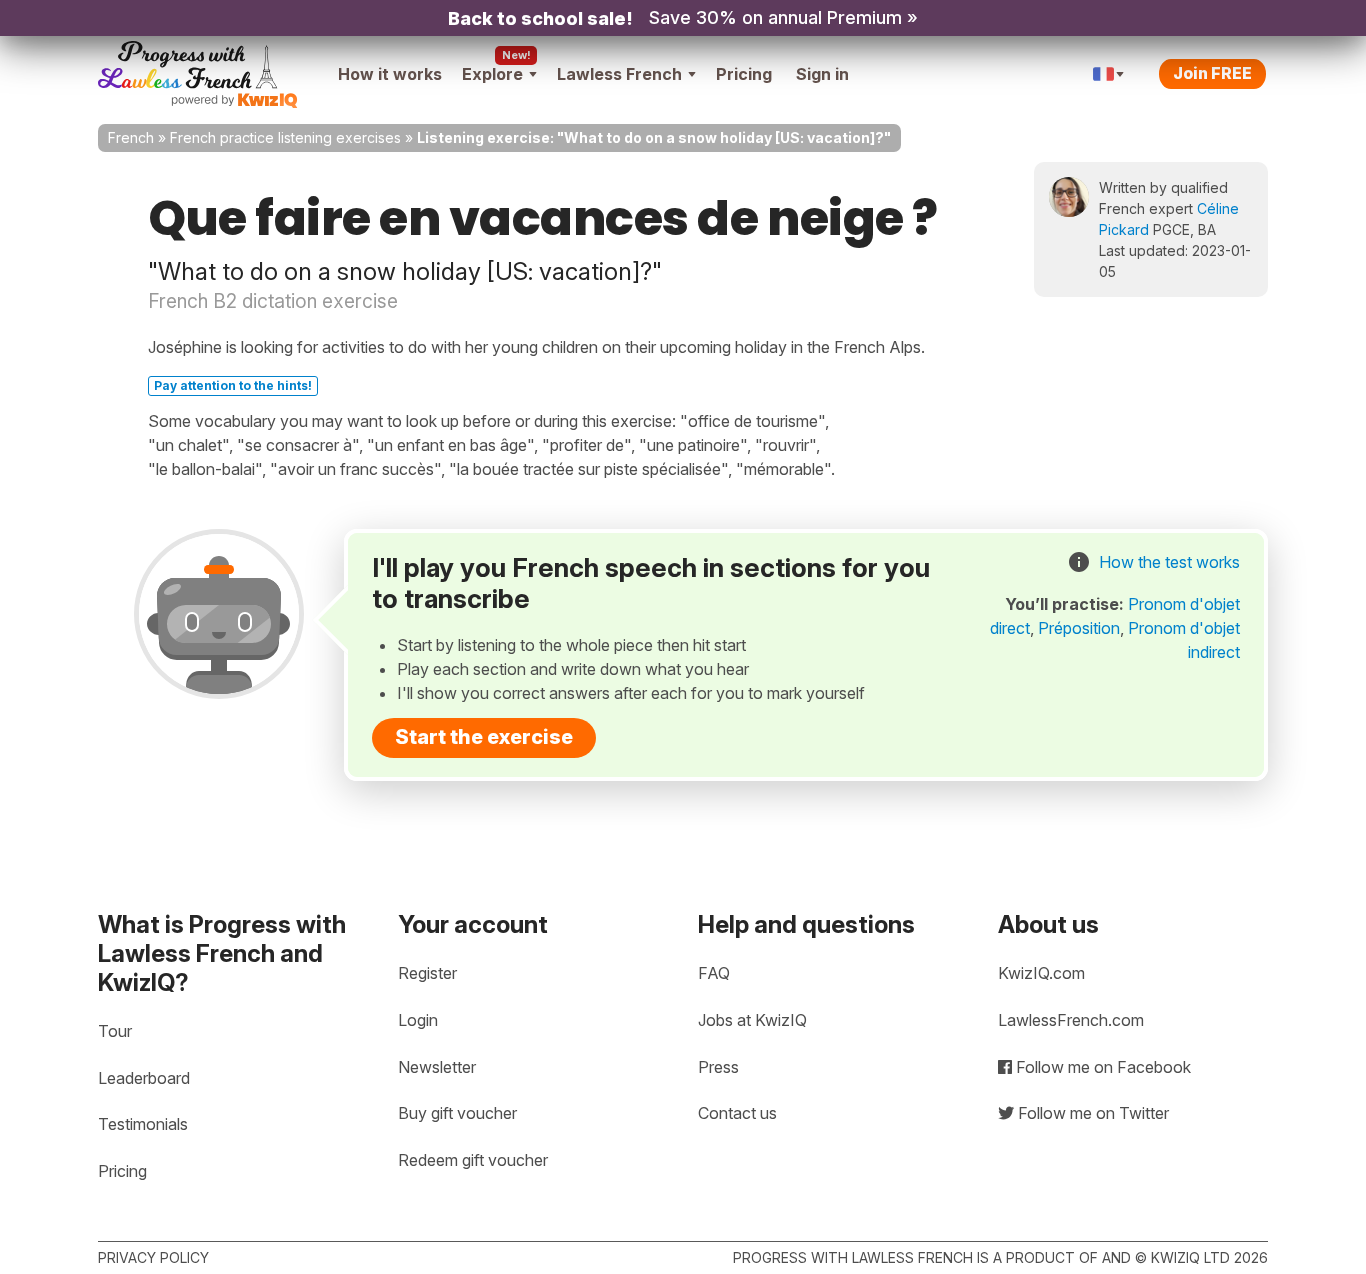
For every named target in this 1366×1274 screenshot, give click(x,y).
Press (718, 1067)
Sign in (822, 74)
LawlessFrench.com (1071, 1020)
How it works (390, 74)
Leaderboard (144, 1078)
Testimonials (143, 1124)
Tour (115, 1031)
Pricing (744, 74)
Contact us (737, 1113)
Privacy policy (153, 1257)
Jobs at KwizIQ (752, 1020)
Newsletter (437, 1067)
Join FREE (1212, 73)
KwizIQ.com (1041, 973)
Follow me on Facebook (1101, 1067)
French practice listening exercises (285, 137)
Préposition (1079, 628)
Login (418, 1020)
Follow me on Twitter (1091, 1113)
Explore (492, 74)
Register (427, 973)
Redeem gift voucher (473, 1160)
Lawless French (619, 74)
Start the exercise (484, 737)
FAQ (714, 973)
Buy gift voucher (457, 1113)
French (131, 137)
